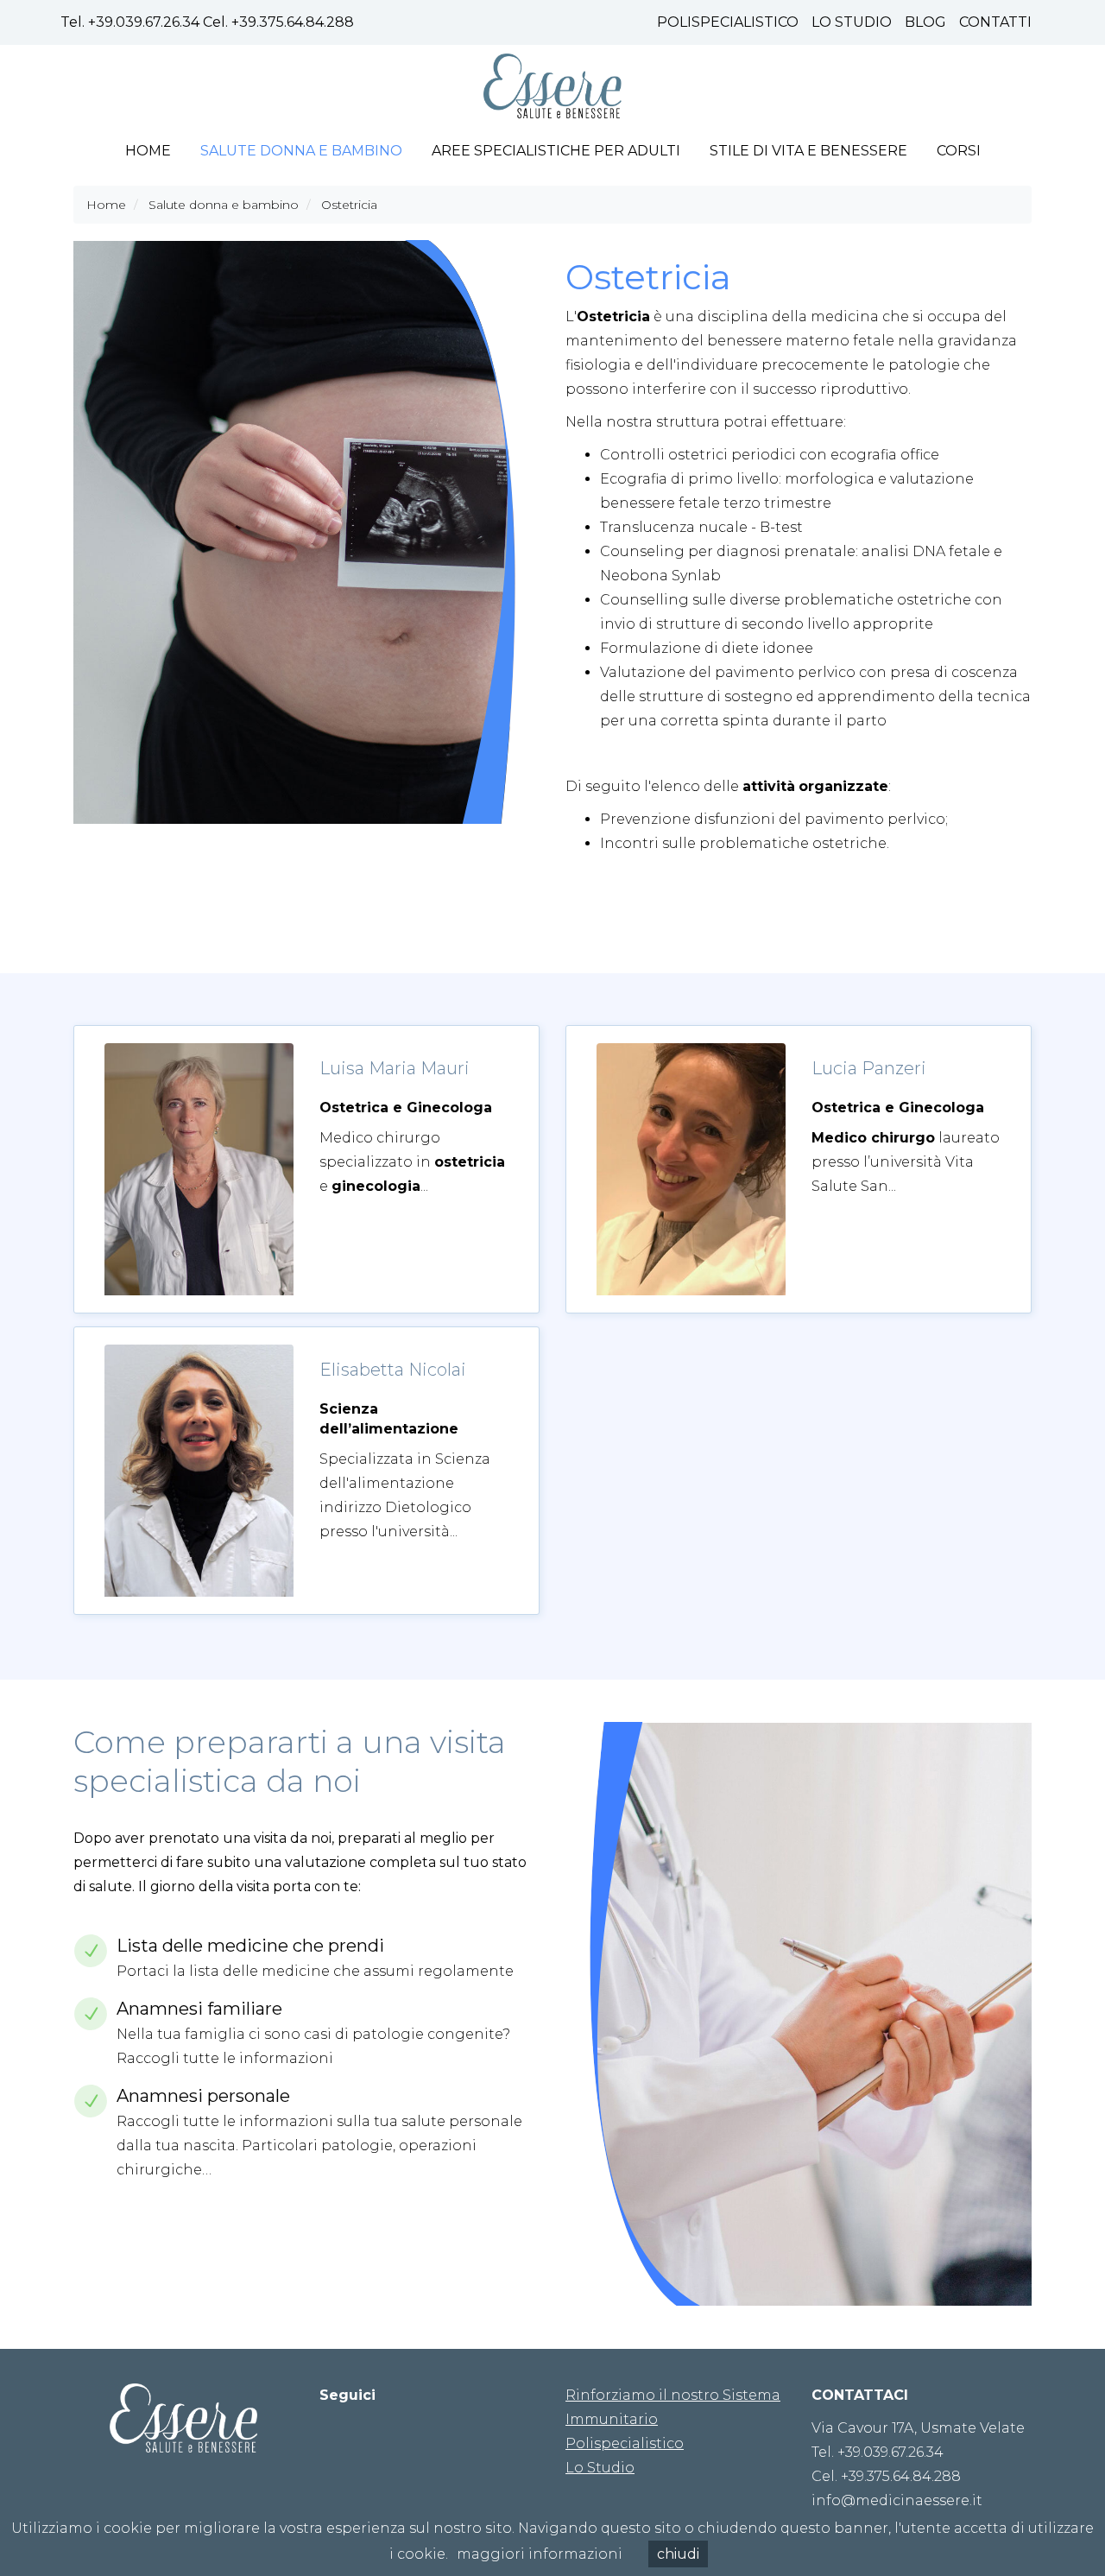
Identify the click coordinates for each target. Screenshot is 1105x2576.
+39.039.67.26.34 (144, 22)
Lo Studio (852, 22)
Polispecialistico (728, 22)
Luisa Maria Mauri (395, 1068)
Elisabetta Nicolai (393, 1370)
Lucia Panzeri (869, 1068)
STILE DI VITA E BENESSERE (808, 151)
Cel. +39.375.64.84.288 (886, 2476)
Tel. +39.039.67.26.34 (878, 2452)
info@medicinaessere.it (897, 2500)
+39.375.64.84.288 (293, 22)
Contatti (995, 22)
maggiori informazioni (540, 2554)
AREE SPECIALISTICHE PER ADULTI (556, 151)
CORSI (959, 151)
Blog (925, 22)
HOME (148, 151)
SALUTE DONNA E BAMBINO (301, 151)
